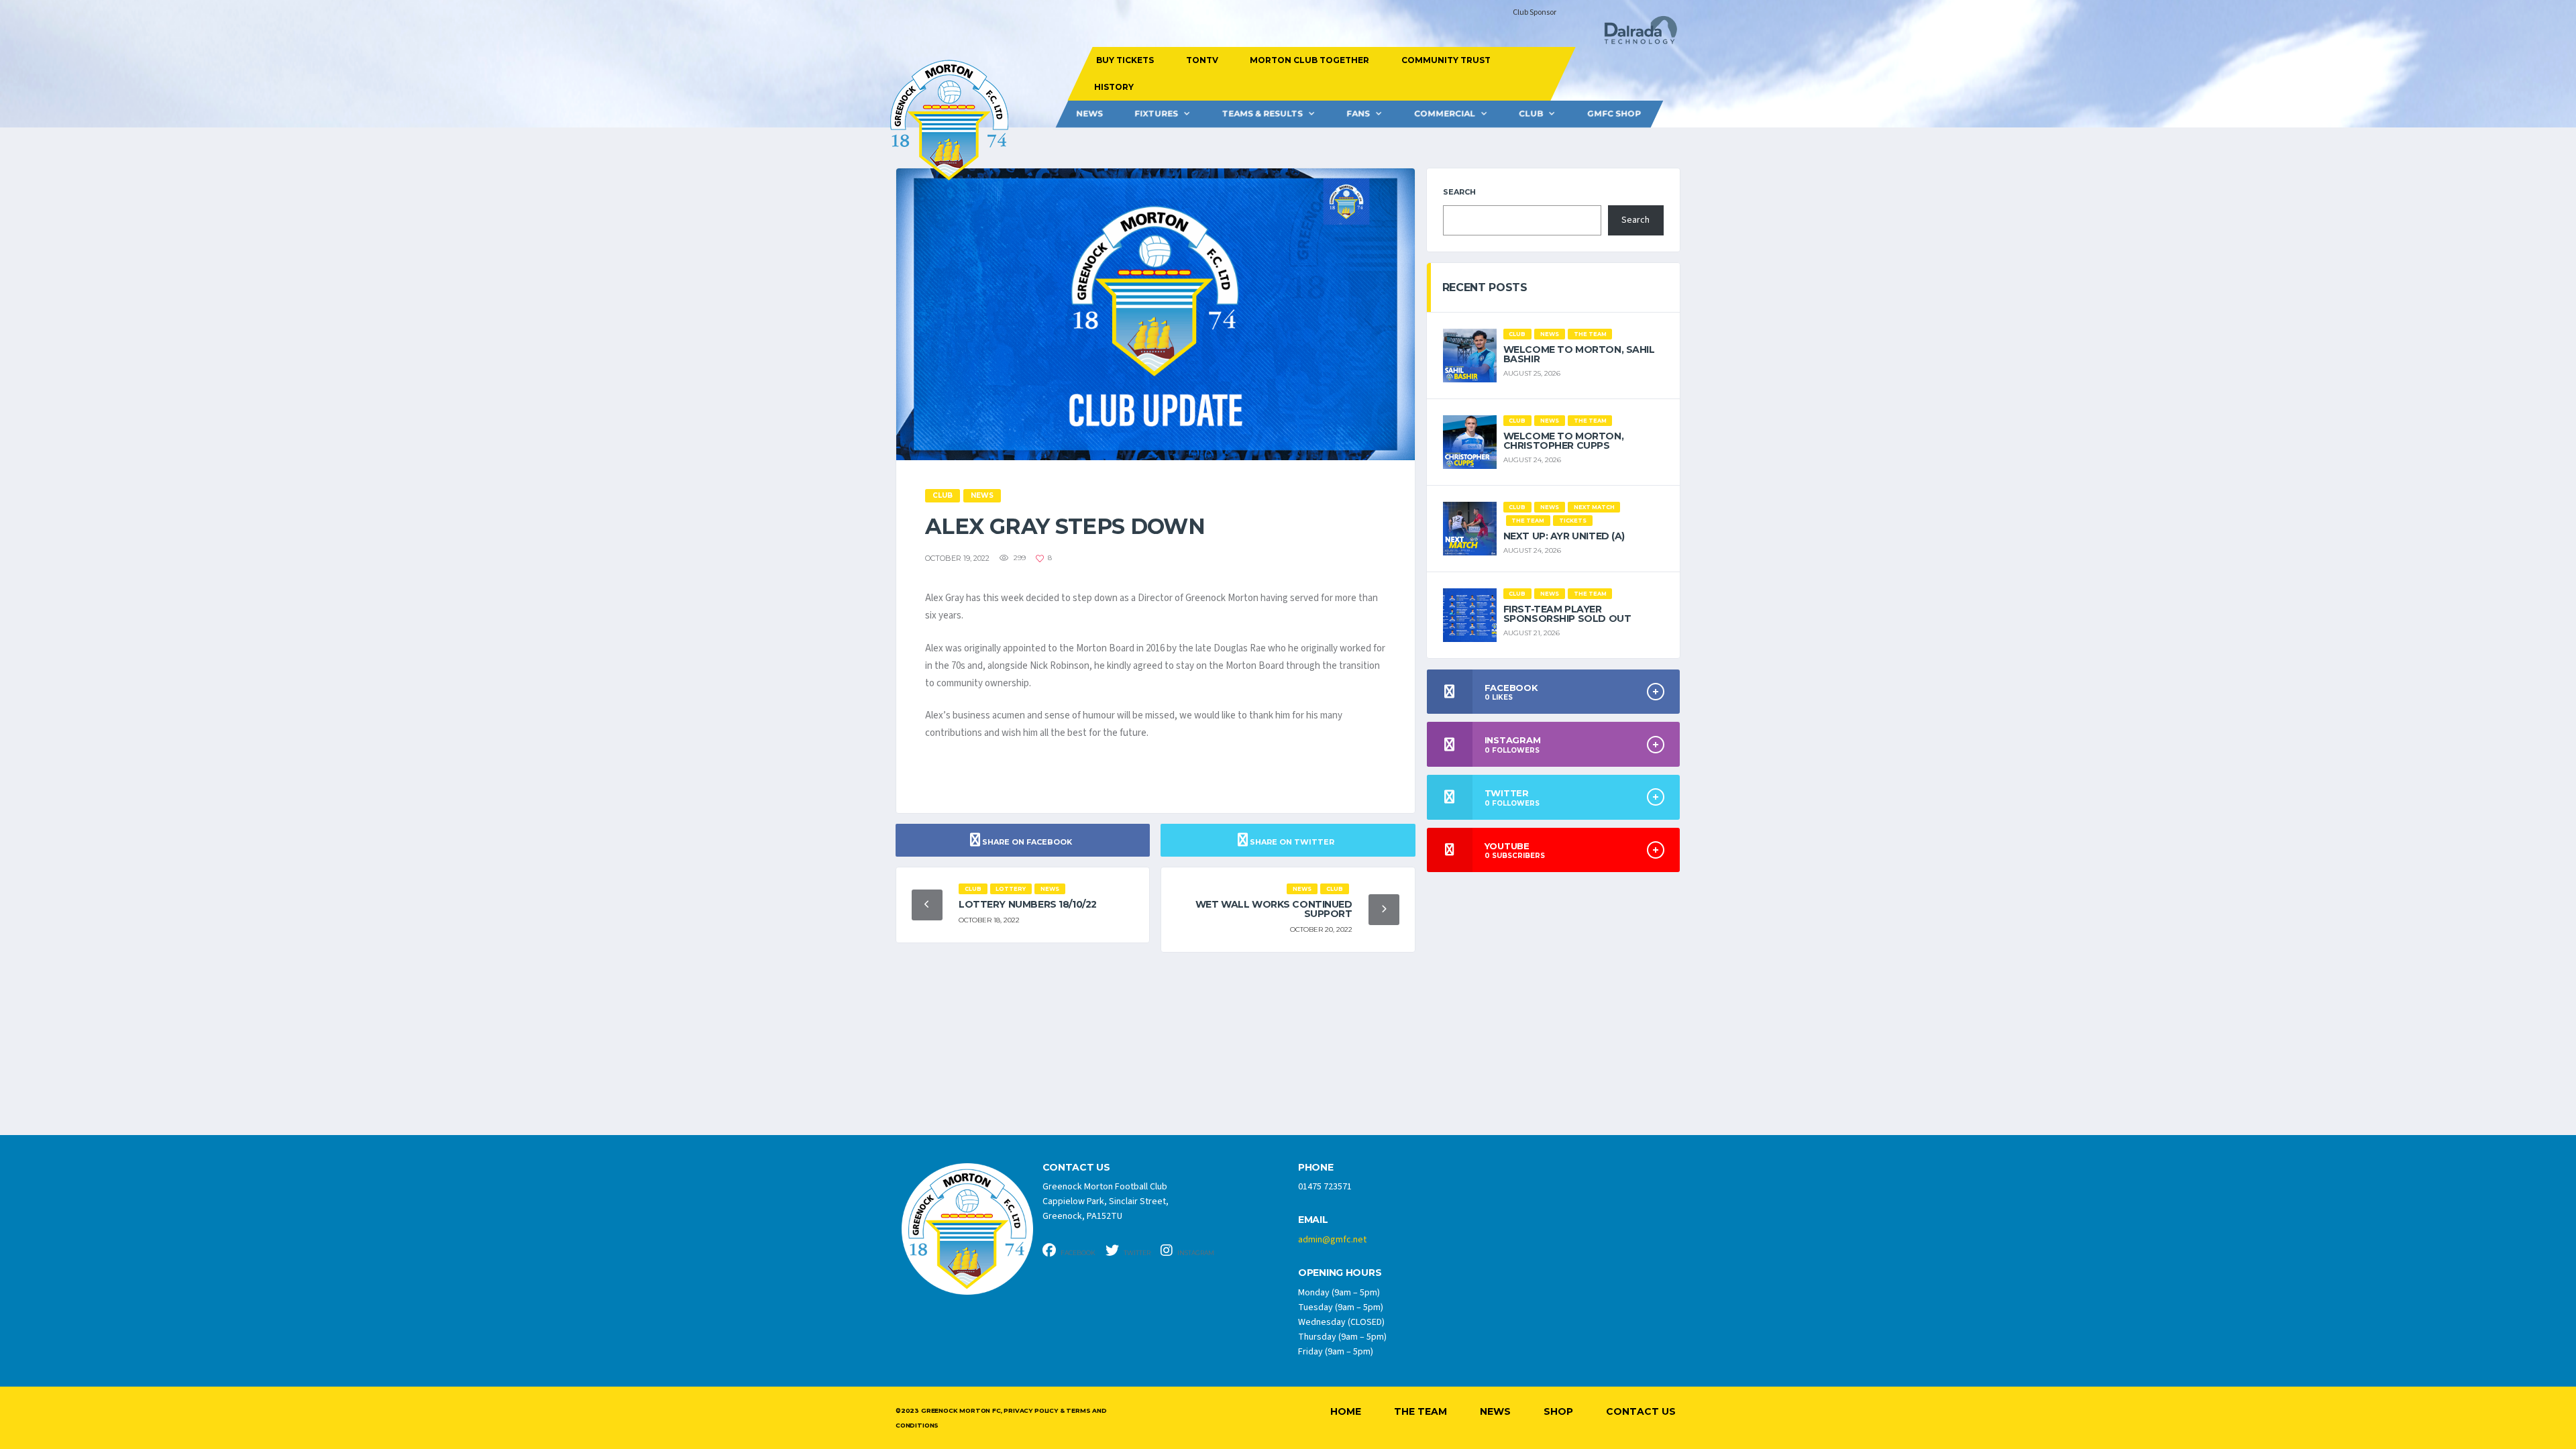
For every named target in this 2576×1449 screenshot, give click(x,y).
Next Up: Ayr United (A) (1564, 536)
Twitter (1136, 1253)
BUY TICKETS (1125, 60)
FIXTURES (1156, 114)
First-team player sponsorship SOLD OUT (1567, 614)
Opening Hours (1340, 1273)
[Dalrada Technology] (1635, 34)
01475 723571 (1325, 1187)
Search (1459, 192)
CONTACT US (1076, 1168)
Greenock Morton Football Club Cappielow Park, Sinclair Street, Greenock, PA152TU (1106, 1201)
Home (1346, 1411)
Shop (1558, 1411)
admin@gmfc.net (1332, 1240)
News (1089, 114)
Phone (1316, 1168)
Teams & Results (1263, 114)
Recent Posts (1485, 287)
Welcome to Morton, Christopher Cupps (1563, 441)
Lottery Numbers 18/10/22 (1028, 904)
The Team (1420, 1411)
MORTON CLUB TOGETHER (1309, 60)
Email (1313, 1220)
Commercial (1445, 114)
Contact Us (1641, 1411)
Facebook (1077, 1253)
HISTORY (1113, 87)
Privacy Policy (1030, 1410)
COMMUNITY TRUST (1445, 60)
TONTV (1201, 60)
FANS (1358, 114)
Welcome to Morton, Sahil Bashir (1579, 354)
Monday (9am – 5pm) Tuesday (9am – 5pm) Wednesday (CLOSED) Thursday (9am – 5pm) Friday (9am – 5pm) (1342, 1322)
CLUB (1531, 114)
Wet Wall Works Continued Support (1274, 909)
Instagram (1195, 1253)
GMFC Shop (1614, 114)
